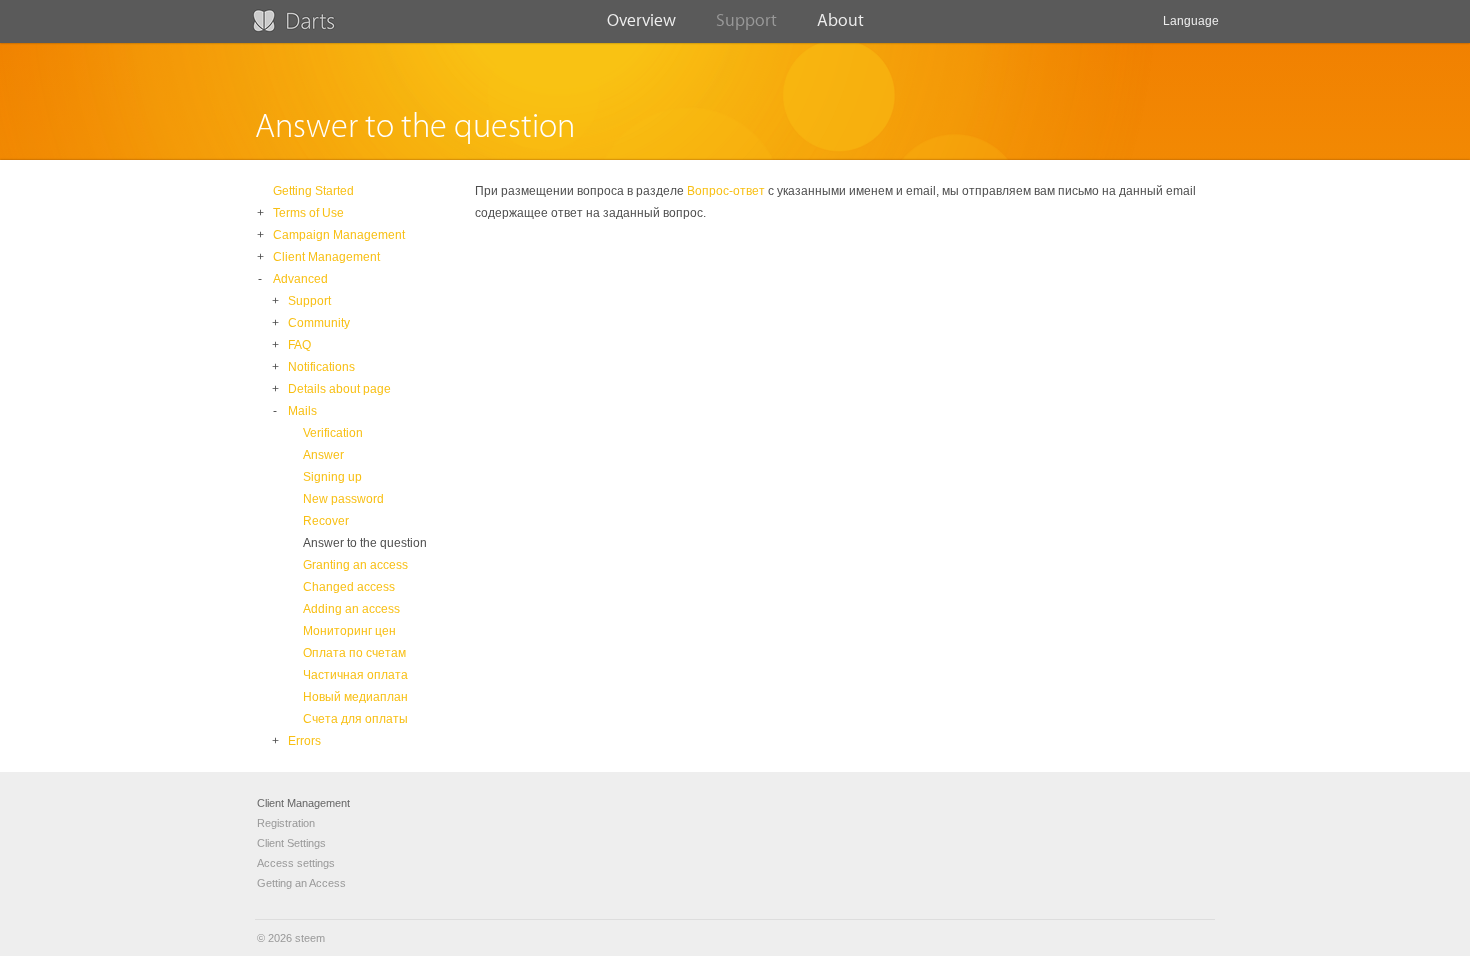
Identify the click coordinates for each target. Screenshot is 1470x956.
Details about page (339, 389)
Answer (323, 455)
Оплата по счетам (354, 653)
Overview (641, 20)
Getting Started (313, 191)
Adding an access (351, 609)
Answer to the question (365, 543)
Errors (304, 741)
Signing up (332, 477)
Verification (333, 433)
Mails (302, 411)
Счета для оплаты (355, 719)
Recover (326, 521)
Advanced (300, 279)
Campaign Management (339, 235)
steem (310, 938)
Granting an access (355, 565)
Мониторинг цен (349, 631)
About (840, 20)
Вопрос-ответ (726, 191)
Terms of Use (308, 213)
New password (343, 499)
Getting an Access (301, 883)
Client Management (326, 257)
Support (746, 20)
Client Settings (291, 843)
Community (319, 323)
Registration (286, 823)
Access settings (296, 863)
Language (1191, 21)
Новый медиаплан (355, 697)
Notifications (321, 367)
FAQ (299, 345)
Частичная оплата (355, 675)
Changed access (349, 587)
